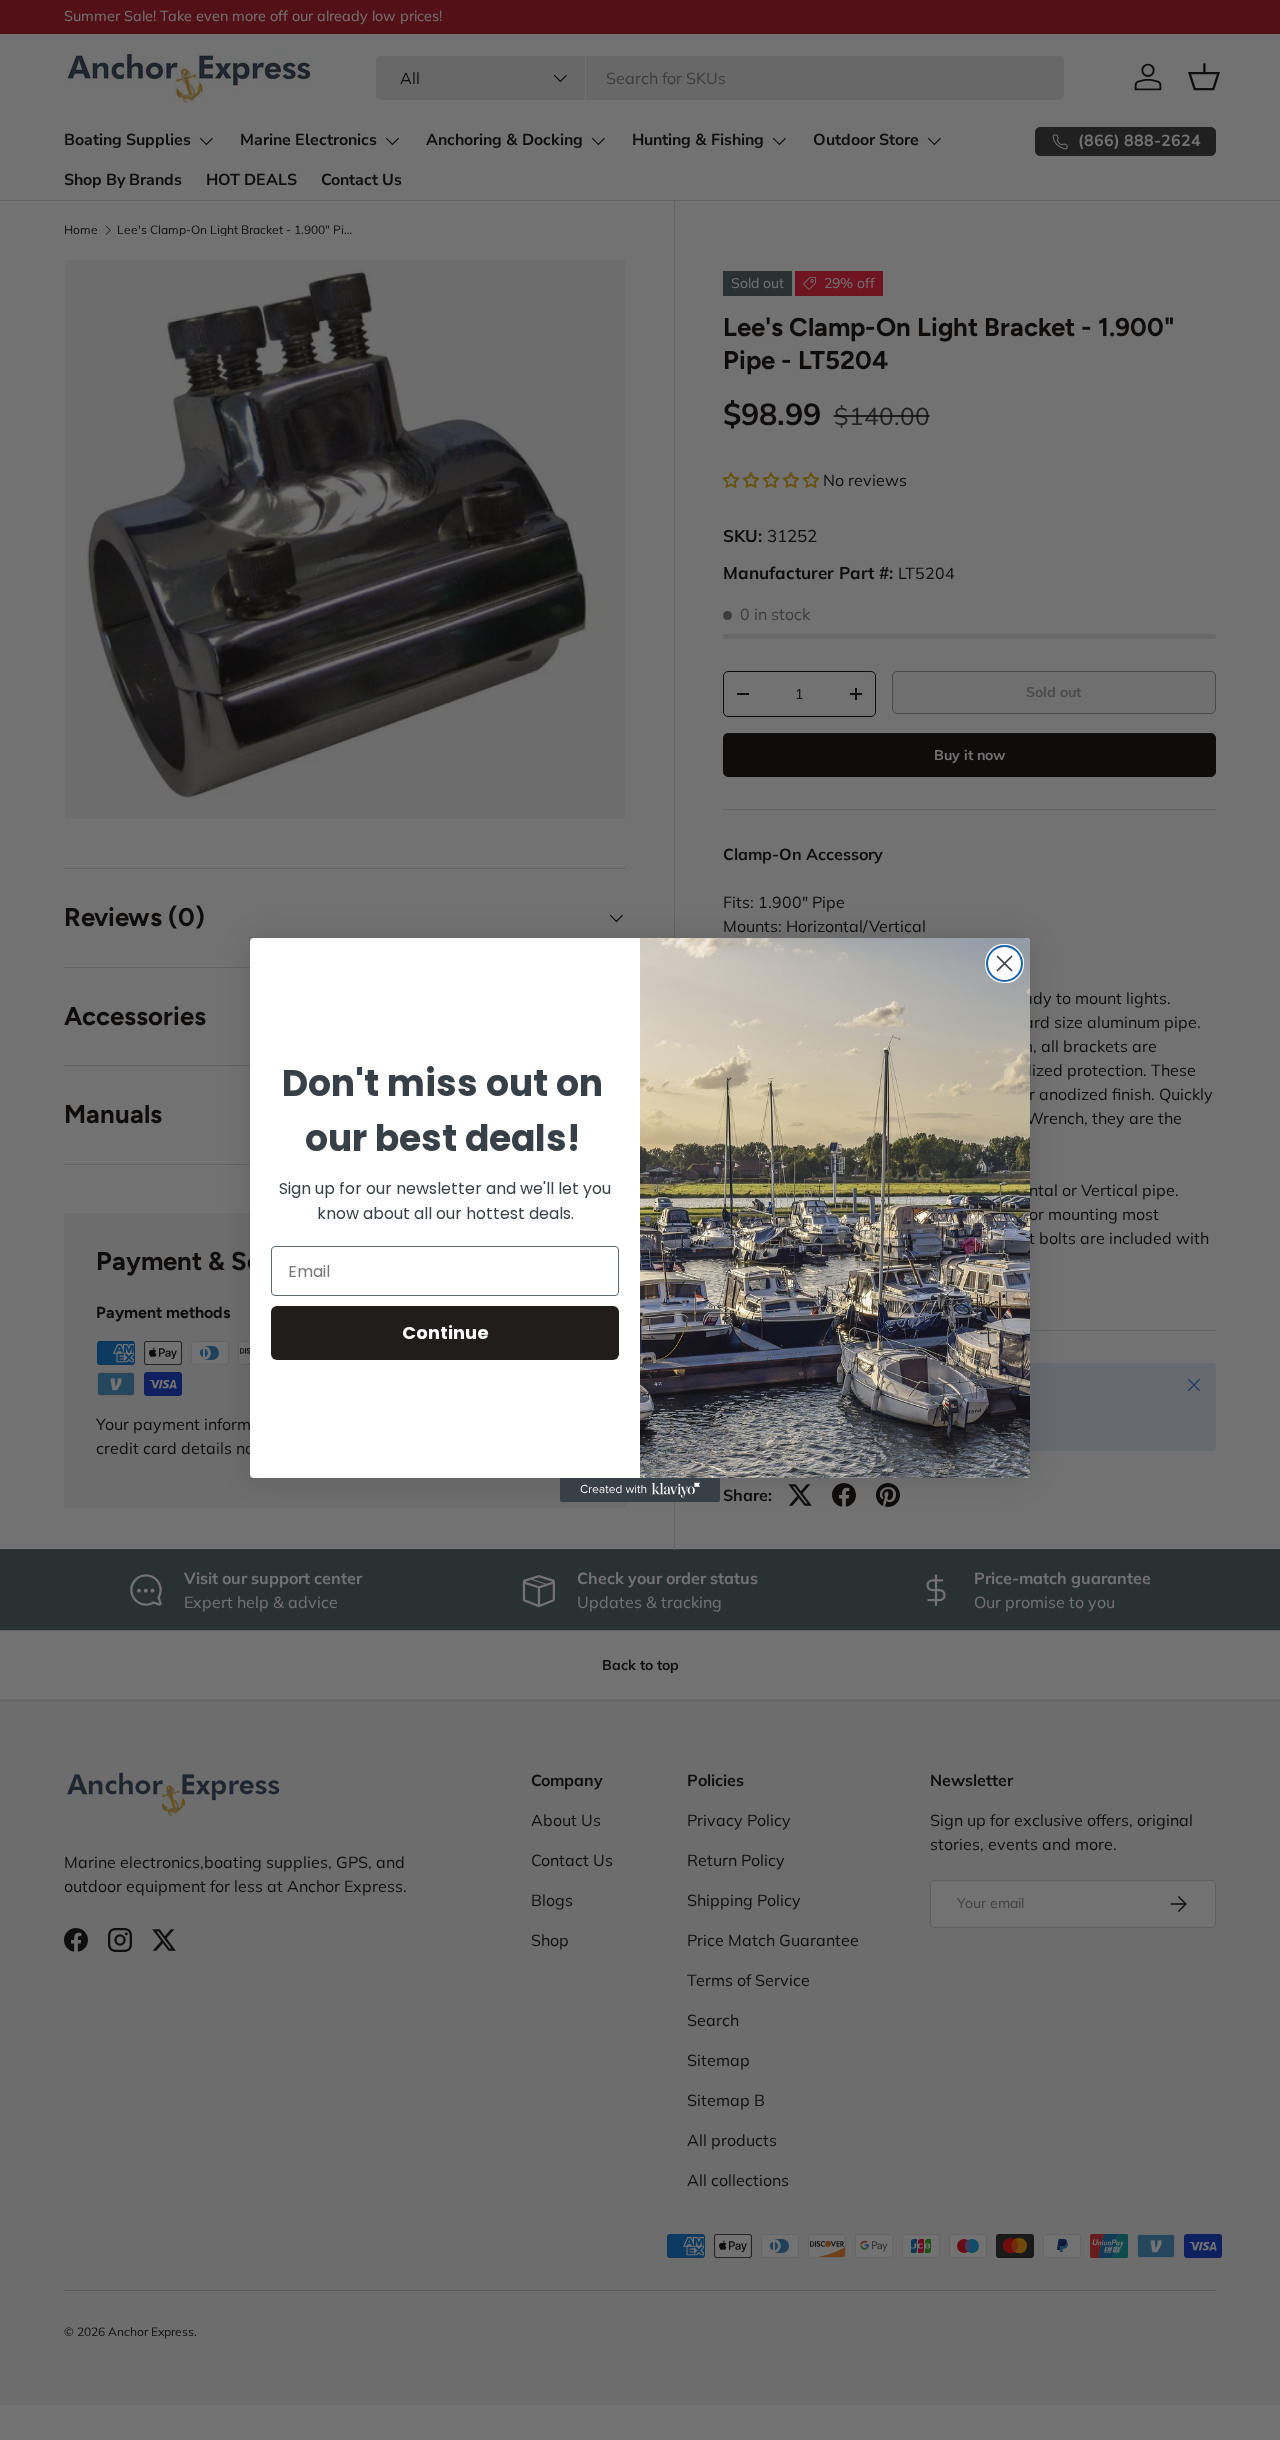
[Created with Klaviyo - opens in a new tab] (640, 1490)
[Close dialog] (1004, 963)
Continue (445, 1332)
